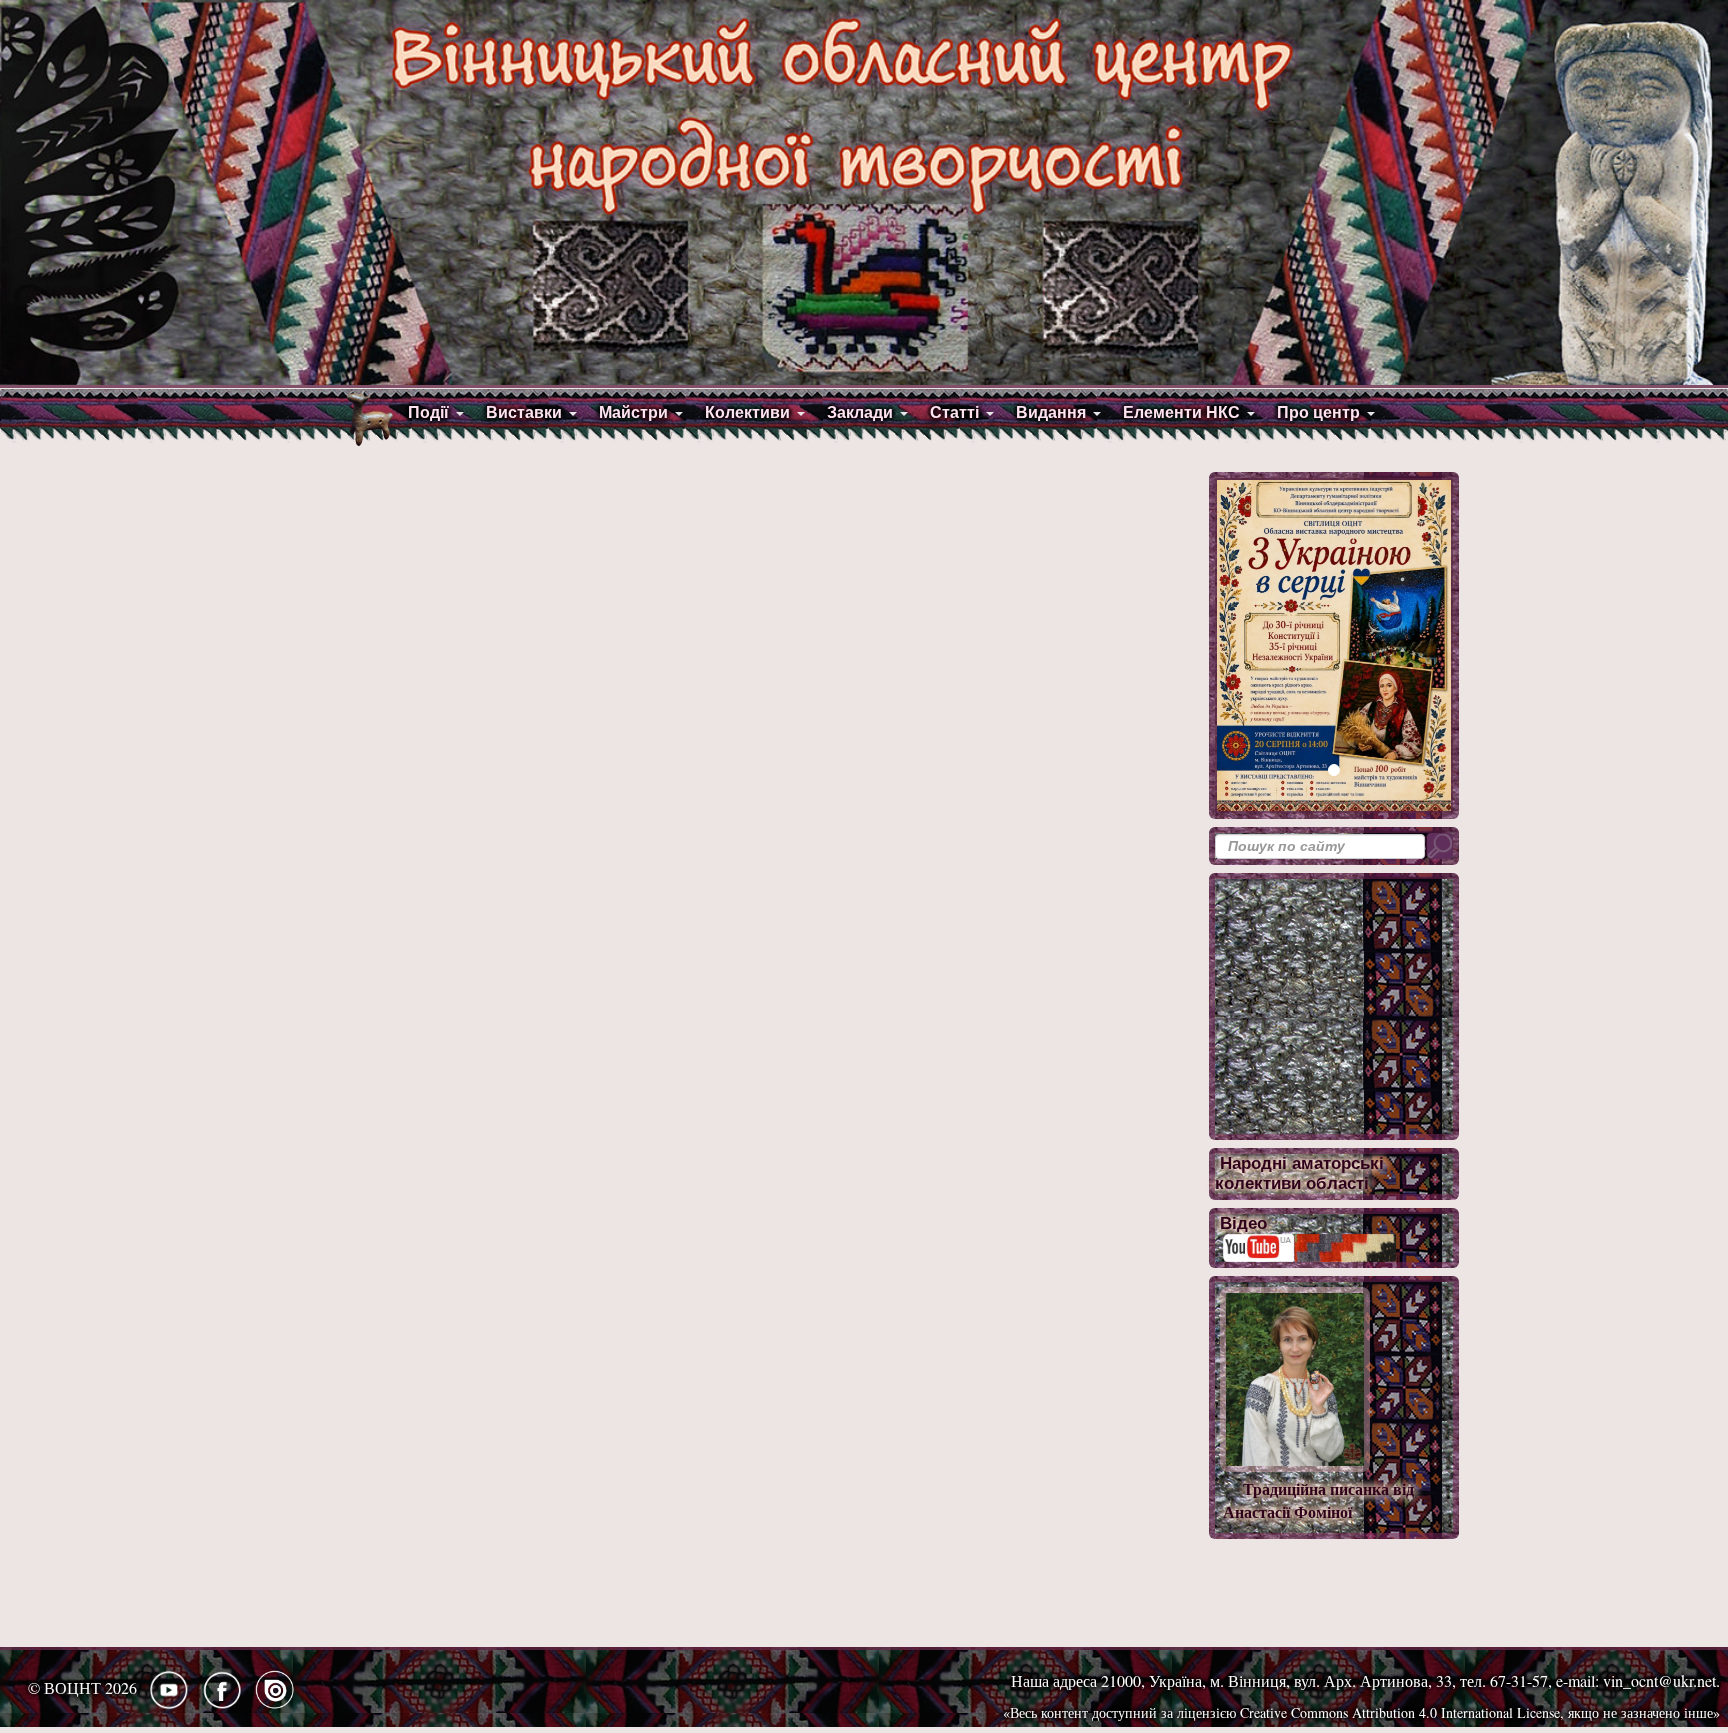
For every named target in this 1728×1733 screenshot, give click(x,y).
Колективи (747, 412)
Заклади (860, 412)
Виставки (524, 412)
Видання (1051, 412)
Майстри (633, 412)
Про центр (1318, 412)
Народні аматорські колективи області (1299, 1173)
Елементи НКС (1181, 412)
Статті (954, 412)
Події (428, 412)
